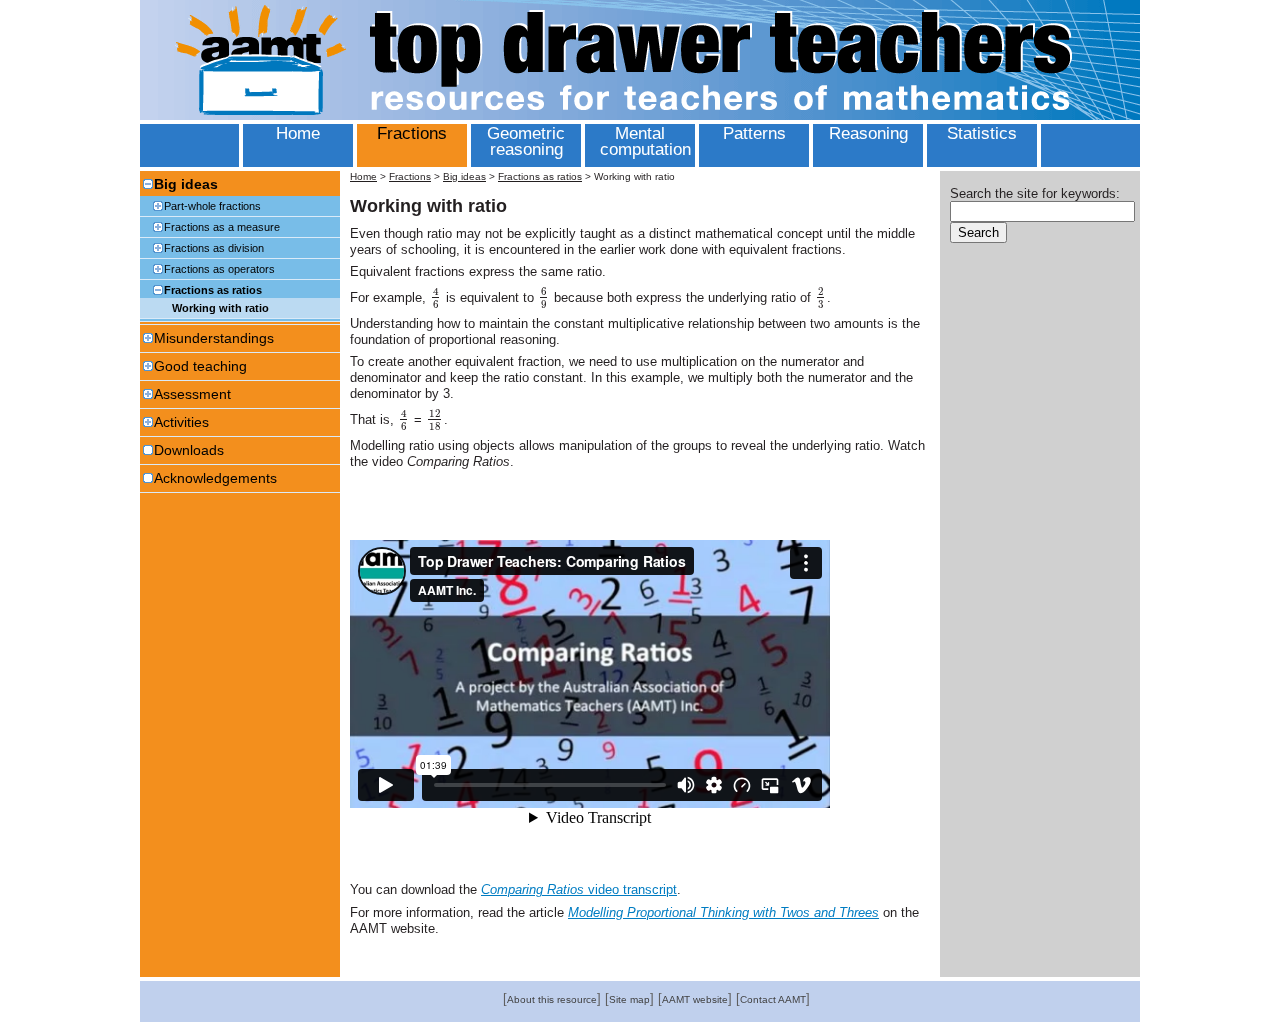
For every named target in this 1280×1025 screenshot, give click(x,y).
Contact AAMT (773, 999)
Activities (181, 422)
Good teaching (200, 366)
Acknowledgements (215, 478)
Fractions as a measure (222, 227)
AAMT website (695, 999)
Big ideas (186, 184)
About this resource (552, 999)
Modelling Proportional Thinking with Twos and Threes (723, 912)
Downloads (189, 450)
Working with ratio (220, 308)
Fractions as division (214, 248)
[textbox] (436, 297)
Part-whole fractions (212, 206)
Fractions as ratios (213, 290)
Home (363, 176)
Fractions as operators (219, 269)
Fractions (410, 176)
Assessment (192, 394)
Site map (629, 999)
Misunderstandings (214, 338)
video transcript (579, 889)
